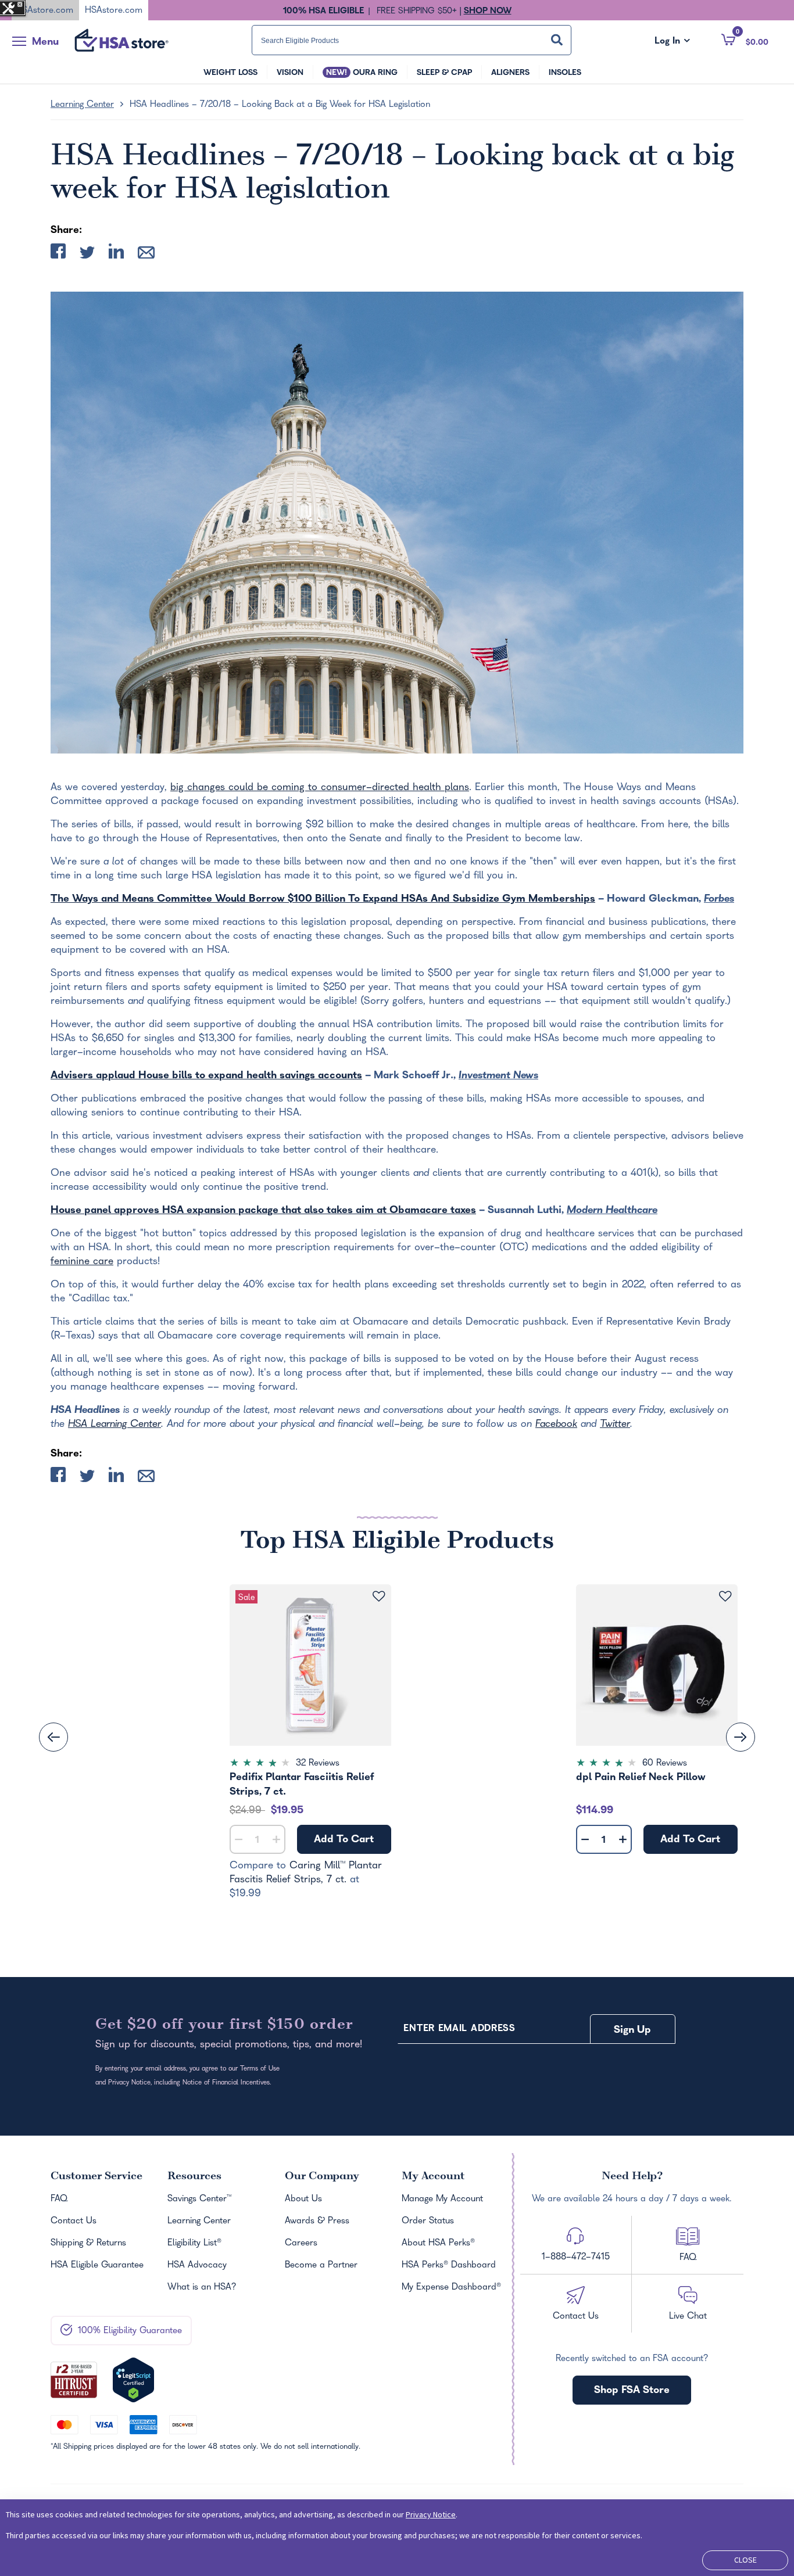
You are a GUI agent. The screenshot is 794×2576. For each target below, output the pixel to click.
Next (741, 1737)
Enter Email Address (459, 2029)
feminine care (82, 1262)
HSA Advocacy (197, 2266)
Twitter (615, 1425)
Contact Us (74, 2222)
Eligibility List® (194, 2244)
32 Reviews (318, 1764)
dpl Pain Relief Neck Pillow (641, 1778)
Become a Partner (321, 2266)
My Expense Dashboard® (451, 2288)
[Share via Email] (146, 255)
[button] (745, 40)
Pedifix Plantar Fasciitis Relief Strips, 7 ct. (302, 1785)
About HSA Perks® (438, 2244)
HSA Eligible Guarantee (97, 2266)
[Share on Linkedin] (116, 254)
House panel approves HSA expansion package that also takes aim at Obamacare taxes (263, 1211)
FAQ (59, 2200)
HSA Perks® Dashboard (449, 2266)
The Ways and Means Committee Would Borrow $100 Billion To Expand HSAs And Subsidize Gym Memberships (323, 900)
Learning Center (82, 105)
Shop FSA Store (632, 2391)
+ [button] (276, 1842)
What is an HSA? (202, 2288)
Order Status (428, 2222)
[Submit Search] (557, 40)
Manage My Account (442, 2200)
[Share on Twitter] (87, 255)
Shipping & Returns (88, 2244)
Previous (53, 1737)
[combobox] (412, 40)
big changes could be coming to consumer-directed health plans (320, 788)
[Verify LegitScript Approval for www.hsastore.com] (133, 2380)
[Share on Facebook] (58, 254)
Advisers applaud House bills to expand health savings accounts (206, 1076)
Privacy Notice (431, 2514)
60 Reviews (665, 1764)
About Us (303, 2200)
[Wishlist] (379, 1597)
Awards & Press (317, 2222)
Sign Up (632, 2031)
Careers (301, 2244)
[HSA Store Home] (121, 40)
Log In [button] (672, 42)
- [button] (239, 1840)
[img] (310, 1764)
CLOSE (745, 2560)
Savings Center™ (199, 2200)
